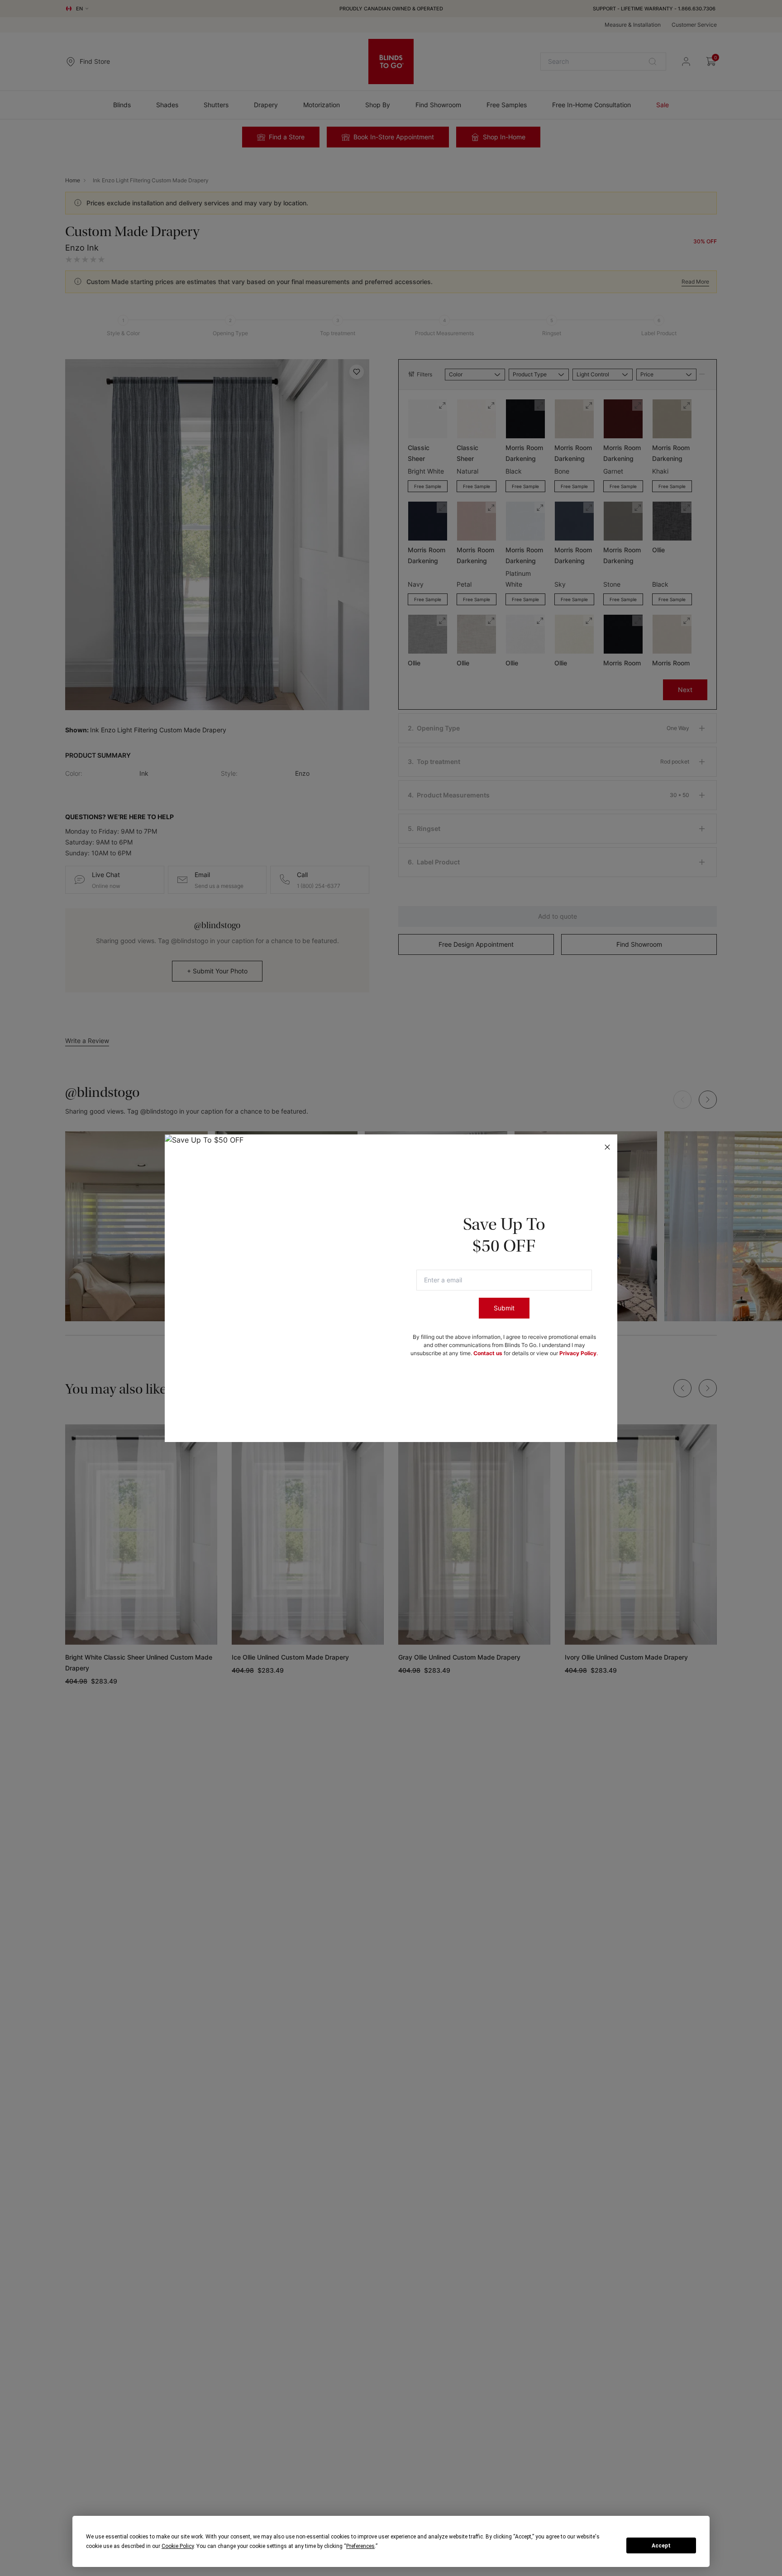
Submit (504, 1308)
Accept (661, 2546)
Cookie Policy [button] (178, 2546)
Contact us (488, 1353)
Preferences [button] (360, 2546)
